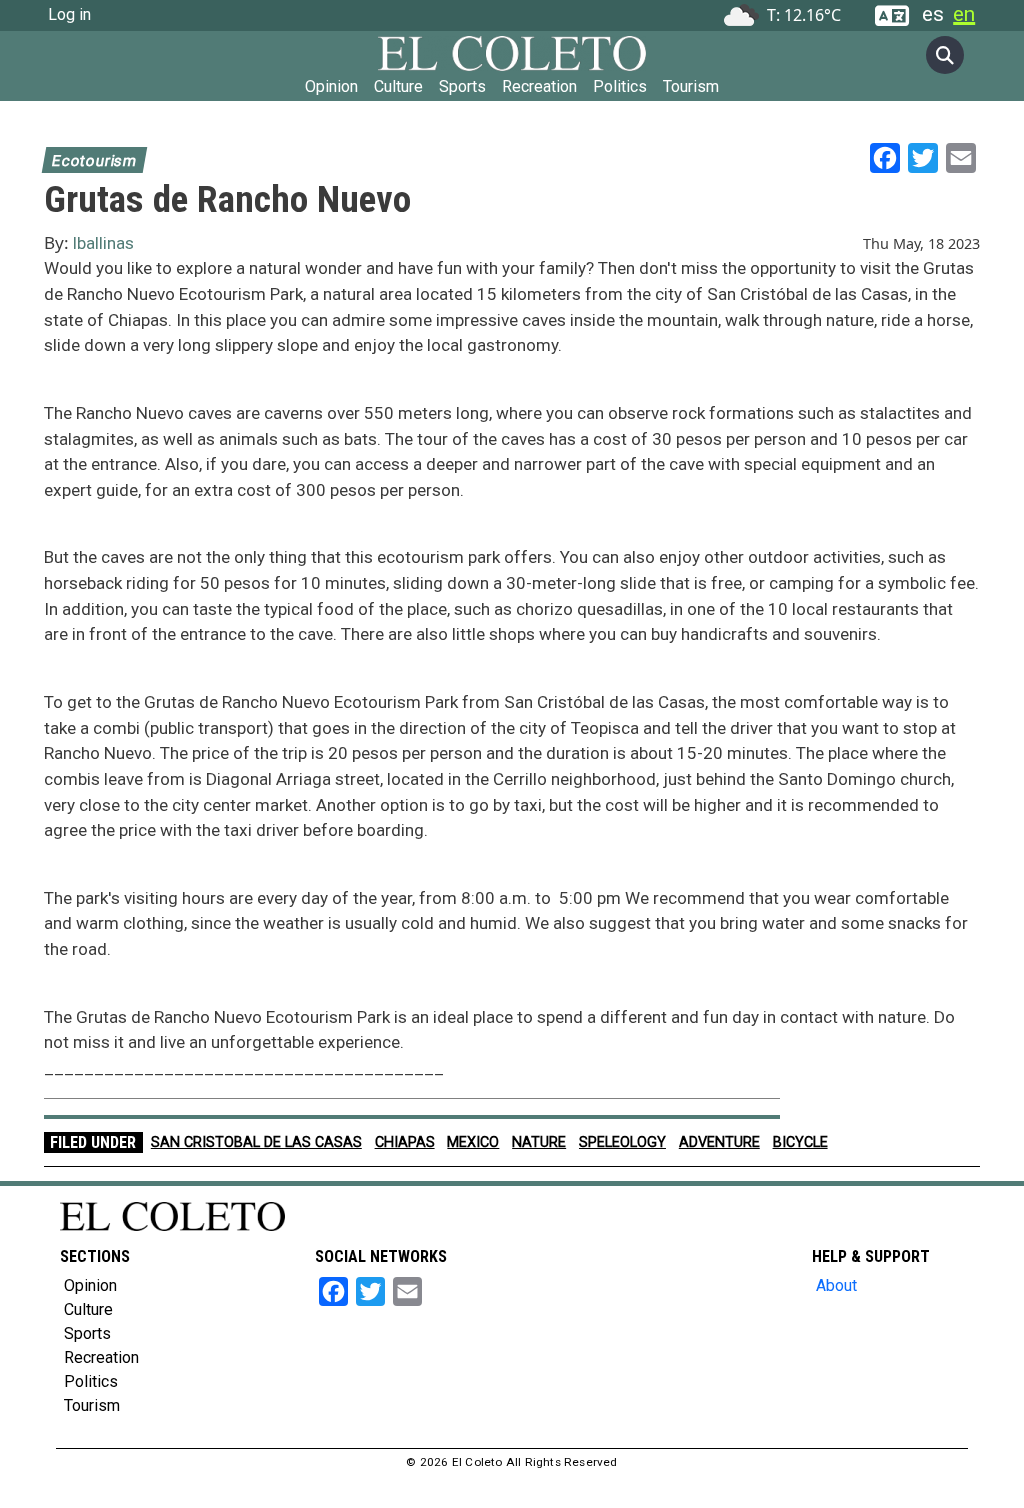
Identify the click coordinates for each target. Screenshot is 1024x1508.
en (964, 14)
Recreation (539, 86)
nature (539, 1142)
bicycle (800, 1142)
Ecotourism (94, 161)
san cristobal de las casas (256, 1142)
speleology (622, 1142)
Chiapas (405, 1142)
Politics (620, 86)
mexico (473, 1142)
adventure (719, 1142)
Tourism (691, 86)
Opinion (331, 86)
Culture (398, 86)
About (836, 1285)
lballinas (103, 243)
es (933, 14)
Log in (69, 14)
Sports (462, 86)
